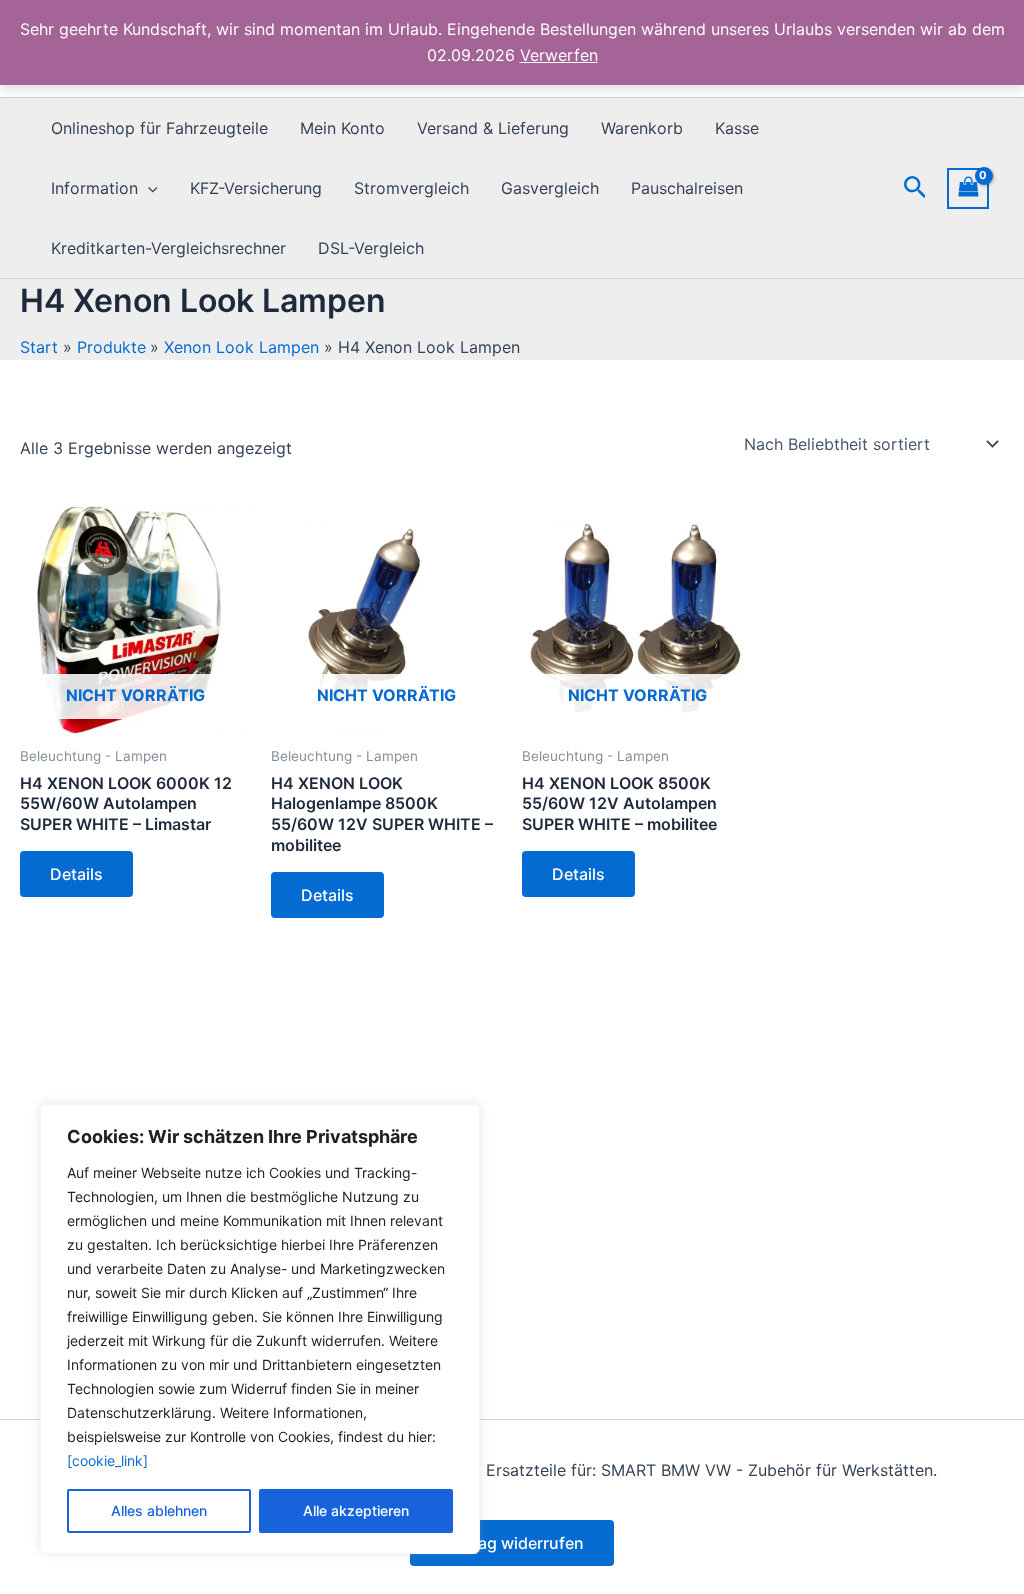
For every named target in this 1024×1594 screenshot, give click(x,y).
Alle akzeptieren (356, 1510)
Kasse (737, 128)
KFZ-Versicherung (256, 188)
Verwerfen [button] (559, 55)
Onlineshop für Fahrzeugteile (159, 128)
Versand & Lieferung (493, 128)
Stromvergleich (411, 188)
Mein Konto (342, 128)
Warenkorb (642, 128)
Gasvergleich (550, 188)
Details (76, 874)
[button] (148, 188)
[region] (260, 1329)
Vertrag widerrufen (512, 1543)
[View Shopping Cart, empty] (968, 188)
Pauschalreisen (687, 188)
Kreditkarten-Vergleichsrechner (168, 248)
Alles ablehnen (159, 1510)
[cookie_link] (107, 1460)
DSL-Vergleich (371, 248)
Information (94, 188)
